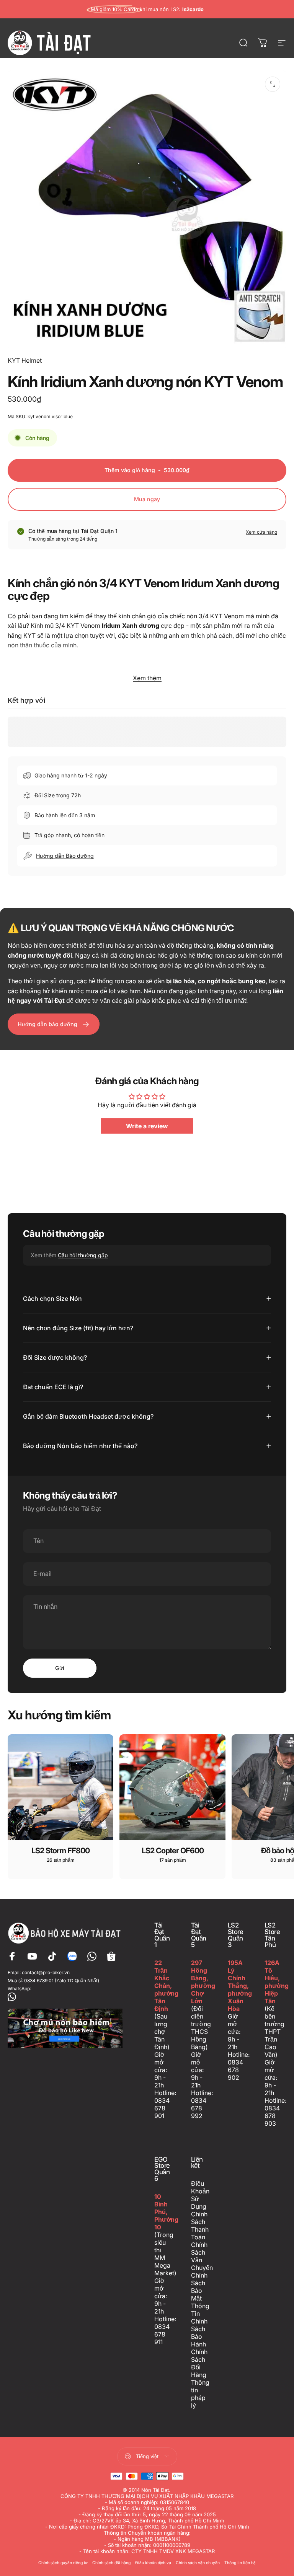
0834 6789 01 (39, 1980)
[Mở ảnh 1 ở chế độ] (273, 84)
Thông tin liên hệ (240, 2563)
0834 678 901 (162, 2108)
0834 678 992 (199, 2108)
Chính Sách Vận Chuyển (202, 2256)
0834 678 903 (272, 2116)
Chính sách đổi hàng (111, 2563)
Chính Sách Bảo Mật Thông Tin (200, 2294)
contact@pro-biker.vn (46, 1972)
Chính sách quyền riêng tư (63, 2563)
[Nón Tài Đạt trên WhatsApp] (66, 1997)
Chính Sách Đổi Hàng (199, 2363)
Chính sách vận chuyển (198, 2563)
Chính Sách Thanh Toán (200, 2226)
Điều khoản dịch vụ (153, 2563)
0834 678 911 (162, 2334)
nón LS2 (169, 9)
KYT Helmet (25, 360)
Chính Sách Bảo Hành (199, 2333)
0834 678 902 (235, 2070)
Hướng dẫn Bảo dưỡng (65, 856)
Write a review (147, 1126)
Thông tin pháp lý (200, 2394)
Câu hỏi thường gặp (83, 1255)
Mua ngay (147, 499)
